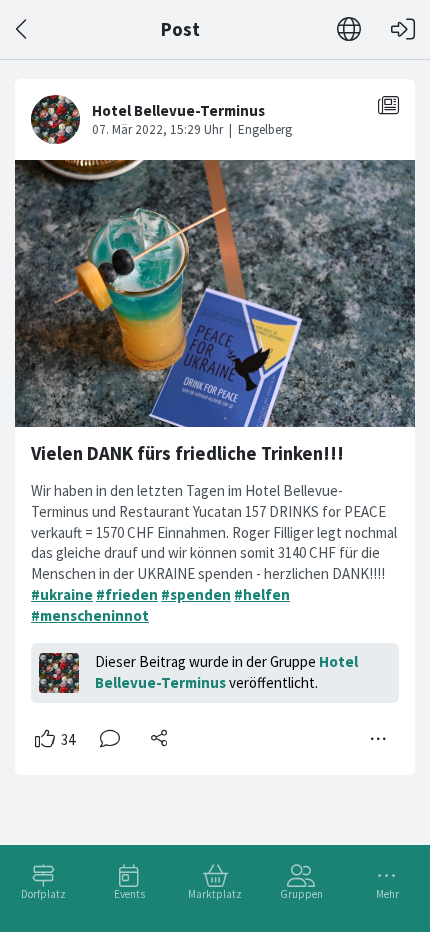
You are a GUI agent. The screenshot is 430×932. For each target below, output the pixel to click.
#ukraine (62, 594)
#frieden (127, 594)
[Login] (403, 29)
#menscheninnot (90, 615)
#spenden (196, 594)
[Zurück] (22, 29)
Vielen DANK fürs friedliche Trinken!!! (187, 453)
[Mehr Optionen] (379, 739)
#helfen (262, 594)
